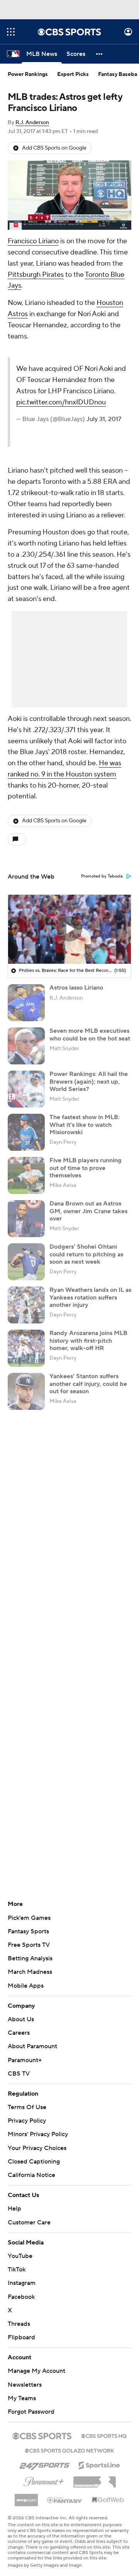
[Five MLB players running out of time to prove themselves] (26, 1175)
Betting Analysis (30, 1958)
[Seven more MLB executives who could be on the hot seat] (26, 1046)
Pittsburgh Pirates (36, 275)
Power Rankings (28, 74)
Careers (19, 2033)
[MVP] (26, 2497)
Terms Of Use (27, 2107)
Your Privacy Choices (37, 2148)
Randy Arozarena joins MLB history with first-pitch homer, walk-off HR (88, 1340)
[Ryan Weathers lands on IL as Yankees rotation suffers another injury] (26, 1305)
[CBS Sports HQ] (104, 2435)
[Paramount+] (44, 2480)
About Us (21, 2019)
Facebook (21, 2297)
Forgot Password (31, 2412)
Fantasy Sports (28, 1931)
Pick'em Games (29, 1918)
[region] (69, 195)
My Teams (22, 2398)
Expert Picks (73, 74)
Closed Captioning (34, 2162)
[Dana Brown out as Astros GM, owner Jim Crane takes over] (26, 1219)
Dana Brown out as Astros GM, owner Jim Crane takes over (88, 1211)
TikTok (17, 2270)
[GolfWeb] (108, 2500)
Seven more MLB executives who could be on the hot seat (90, 1035)
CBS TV (19, 2074)
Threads (19, 2324)
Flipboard (21, 2337)
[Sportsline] (99, 2464)
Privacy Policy (27, 2121)
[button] (11, 32)
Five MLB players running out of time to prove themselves (86, 1168)
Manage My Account (36, 2371)
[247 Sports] (44, 2464)
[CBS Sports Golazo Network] (69, 2450)
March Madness (30, 1972)
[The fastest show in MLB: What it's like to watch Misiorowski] (26, 1132)
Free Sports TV (29, 1945)
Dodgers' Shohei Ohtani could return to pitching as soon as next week (86, 1254)
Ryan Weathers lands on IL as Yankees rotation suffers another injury (90, 1297)
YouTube (20, 2256)
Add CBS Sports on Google (54, 148)
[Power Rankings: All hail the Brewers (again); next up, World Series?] (26, 1089)
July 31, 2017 (104, 419)
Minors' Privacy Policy (38, 2134)
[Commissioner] (95, 2479)
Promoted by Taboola (102, 876)
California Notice (31, 2175)
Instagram (22, 2283)
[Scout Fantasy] (65, 2500)
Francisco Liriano (33, 241)
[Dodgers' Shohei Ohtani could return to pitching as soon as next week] (26, 1262)
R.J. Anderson (32, 123)
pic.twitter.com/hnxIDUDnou (61, 402)
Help (14, 2209)
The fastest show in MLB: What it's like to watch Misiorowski (85, 1125)
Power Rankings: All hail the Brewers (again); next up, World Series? (89, 1081)
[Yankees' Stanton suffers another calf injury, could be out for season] (26, 1391)
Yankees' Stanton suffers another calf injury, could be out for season (88, 1384)
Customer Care (29, 2222)
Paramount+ (25, 2060)
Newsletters (25, 2385)
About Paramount (32, 2046)
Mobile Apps (26, 1986)
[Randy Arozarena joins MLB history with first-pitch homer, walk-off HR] (26, 1348)
